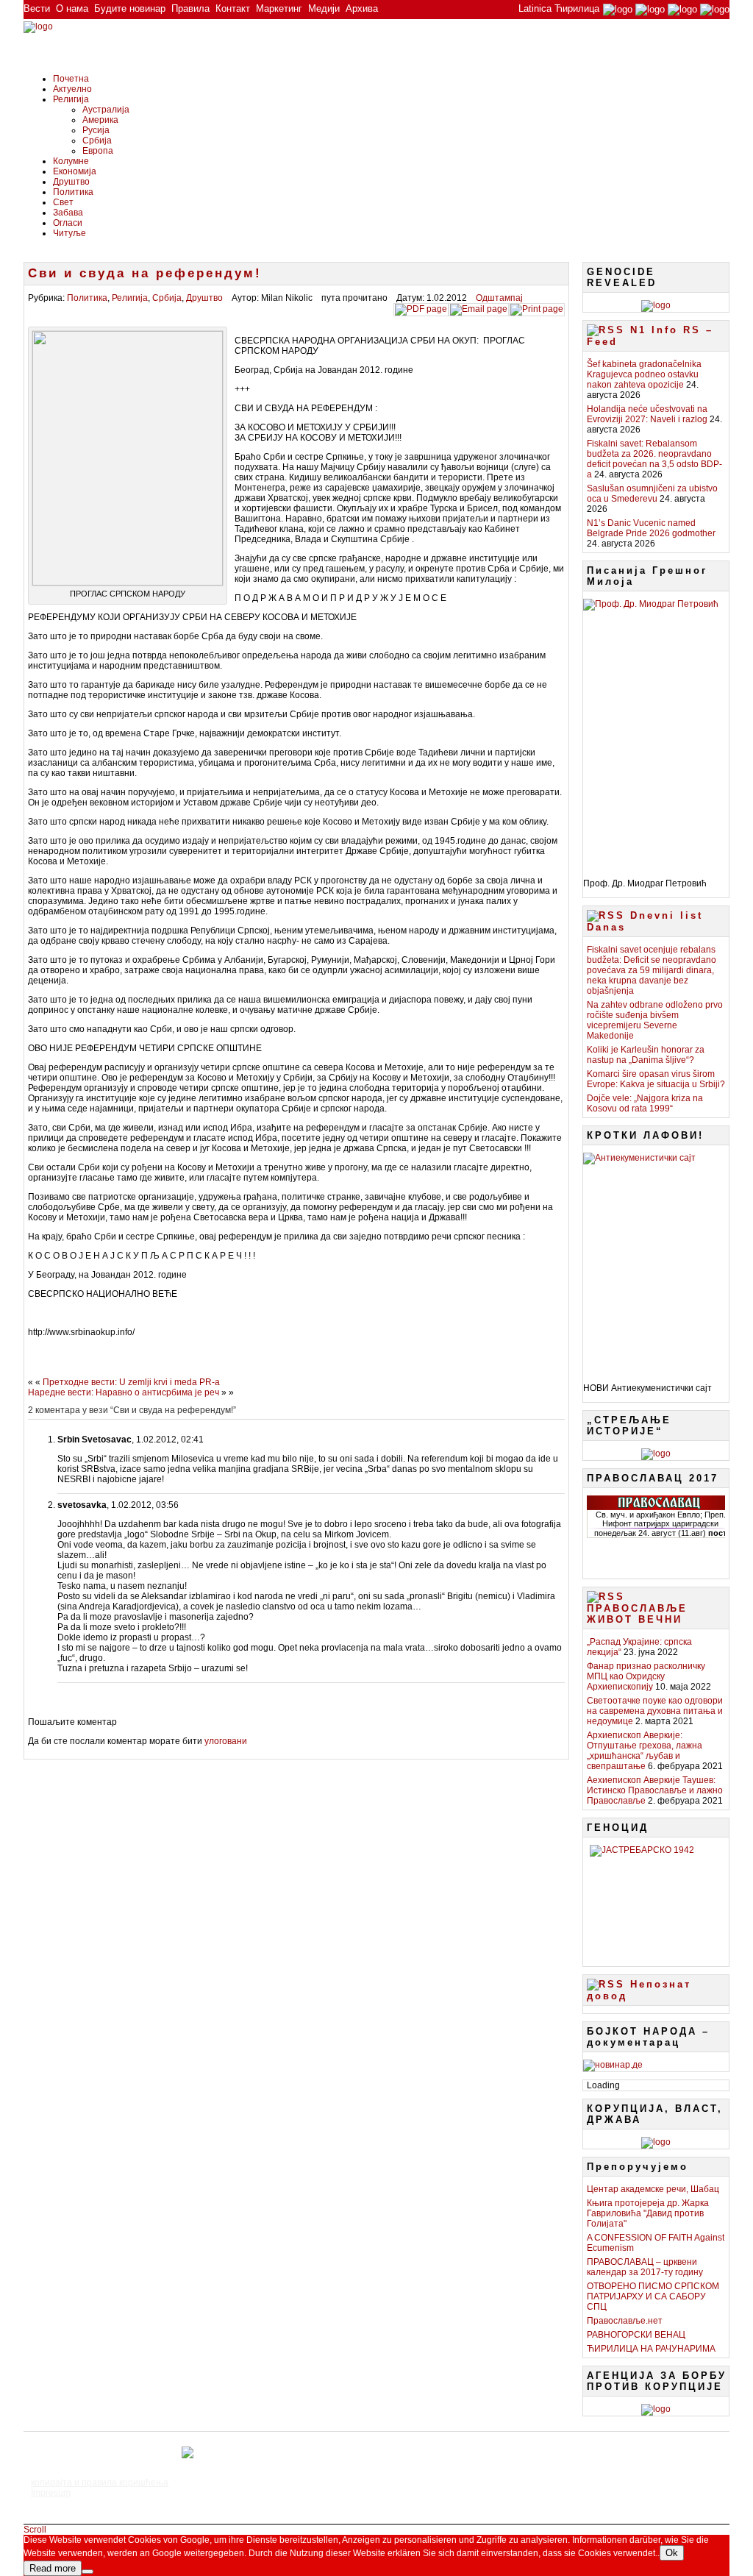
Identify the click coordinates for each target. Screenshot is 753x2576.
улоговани (226, 1741)
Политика (73, 192)
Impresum (51, 2493)
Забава (68, 213)
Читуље (69, 233)
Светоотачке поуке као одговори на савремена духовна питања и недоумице (655, 1711)
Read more (53, 2568)
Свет (63, 202)
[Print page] (537, 309)
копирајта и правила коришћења (100, 2483)
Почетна (71, 79)
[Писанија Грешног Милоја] (656, 733)
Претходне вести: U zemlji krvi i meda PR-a (131, 1382)
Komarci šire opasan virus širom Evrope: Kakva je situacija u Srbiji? (656, 1079)
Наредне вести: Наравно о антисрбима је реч (124, 1392)
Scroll (35, 2530)
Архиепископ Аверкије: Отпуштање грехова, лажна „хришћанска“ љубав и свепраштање (645, 1751)
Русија (96, 130)
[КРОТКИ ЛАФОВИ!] (656, 1262)
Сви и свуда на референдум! (145, 273)
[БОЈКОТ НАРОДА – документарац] (613, 2065)
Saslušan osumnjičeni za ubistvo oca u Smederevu (652, 494)
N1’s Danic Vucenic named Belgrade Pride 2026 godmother (651, 528)
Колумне (71, 161)
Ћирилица (577, 8)
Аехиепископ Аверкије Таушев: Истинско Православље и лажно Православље (655, 1790)
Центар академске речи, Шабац (653, 2189)
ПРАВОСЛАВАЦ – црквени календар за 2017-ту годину (645, 2267)
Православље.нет (625, 2321)
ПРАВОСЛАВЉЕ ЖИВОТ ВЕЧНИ (637, 1614)
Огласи (68, 223)
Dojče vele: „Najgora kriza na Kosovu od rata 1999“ (645, 1103)
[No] (88, 2572)
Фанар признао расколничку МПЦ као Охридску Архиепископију (646, 1676)
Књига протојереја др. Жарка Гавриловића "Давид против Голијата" (648, 2213)
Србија (97, 140)
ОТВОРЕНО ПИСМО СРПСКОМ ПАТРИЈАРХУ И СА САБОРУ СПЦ (653, 2296)
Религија (71, 99)
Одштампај (499, 298)
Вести (37, 8)
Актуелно (72, 89)
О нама (72, 8)
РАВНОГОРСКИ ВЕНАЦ (636, 2335)
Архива (362, 8)
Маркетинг (279, 8)
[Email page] (479, 309)
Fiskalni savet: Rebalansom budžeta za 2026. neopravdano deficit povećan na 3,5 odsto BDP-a (654, 459)
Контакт (233, 8)
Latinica (535, 8)
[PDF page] (421, 309)
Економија (75, 171)
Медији (324, 8)
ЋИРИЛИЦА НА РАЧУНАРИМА (651, 2349)
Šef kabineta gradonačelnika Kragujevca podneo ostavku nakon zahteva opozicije (644, 374)
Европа (98, 151)
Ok (672, 2553)
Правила (190, 8)
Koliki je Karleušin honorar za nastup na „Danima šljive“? (646, 1055)
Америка (100, 120)
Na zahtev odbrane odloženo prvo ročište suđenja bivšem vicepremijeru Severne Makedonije (655, 1020)
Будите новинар (130, 8)
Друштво (71, 182)
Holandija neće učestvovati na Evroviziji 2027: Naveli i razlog (647, 414)
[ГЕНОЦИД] (656, 1900)
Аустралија (106, 110)
